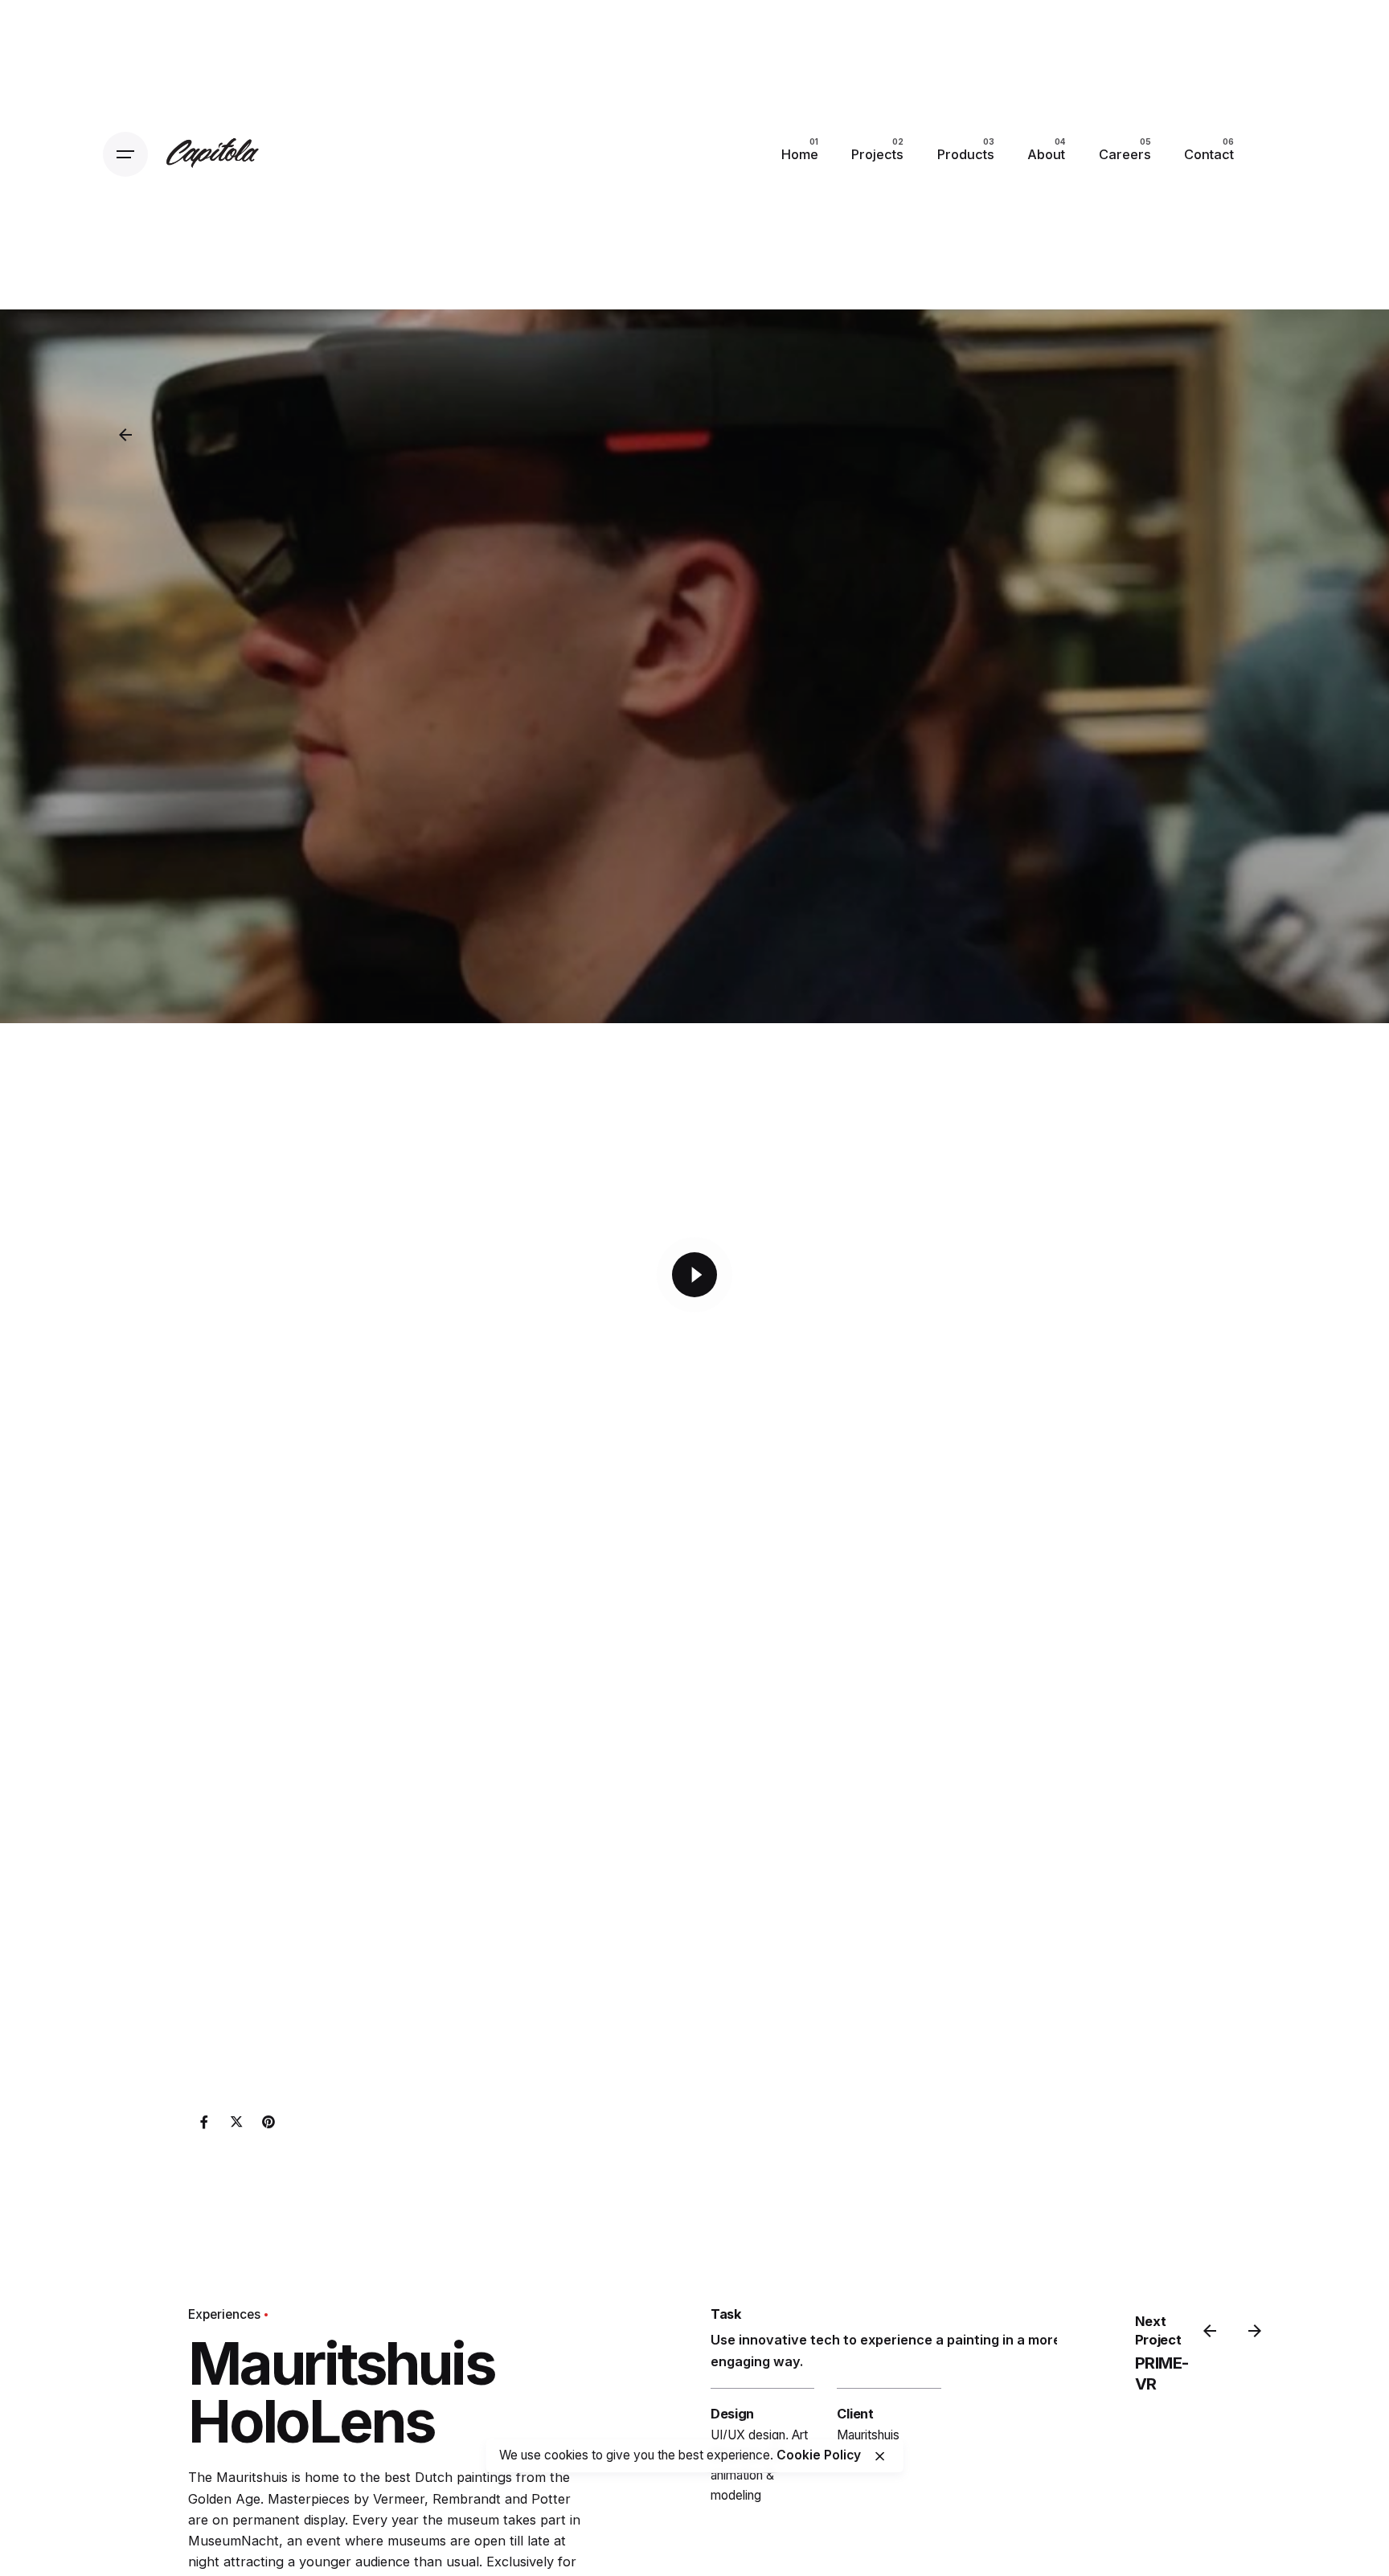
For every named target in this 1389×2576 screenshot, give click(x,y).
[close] (880, 2456)
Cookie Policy (819, 2456)
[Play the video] (694, 1275)
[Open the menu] (125, 154)
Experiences (224, 2314)
